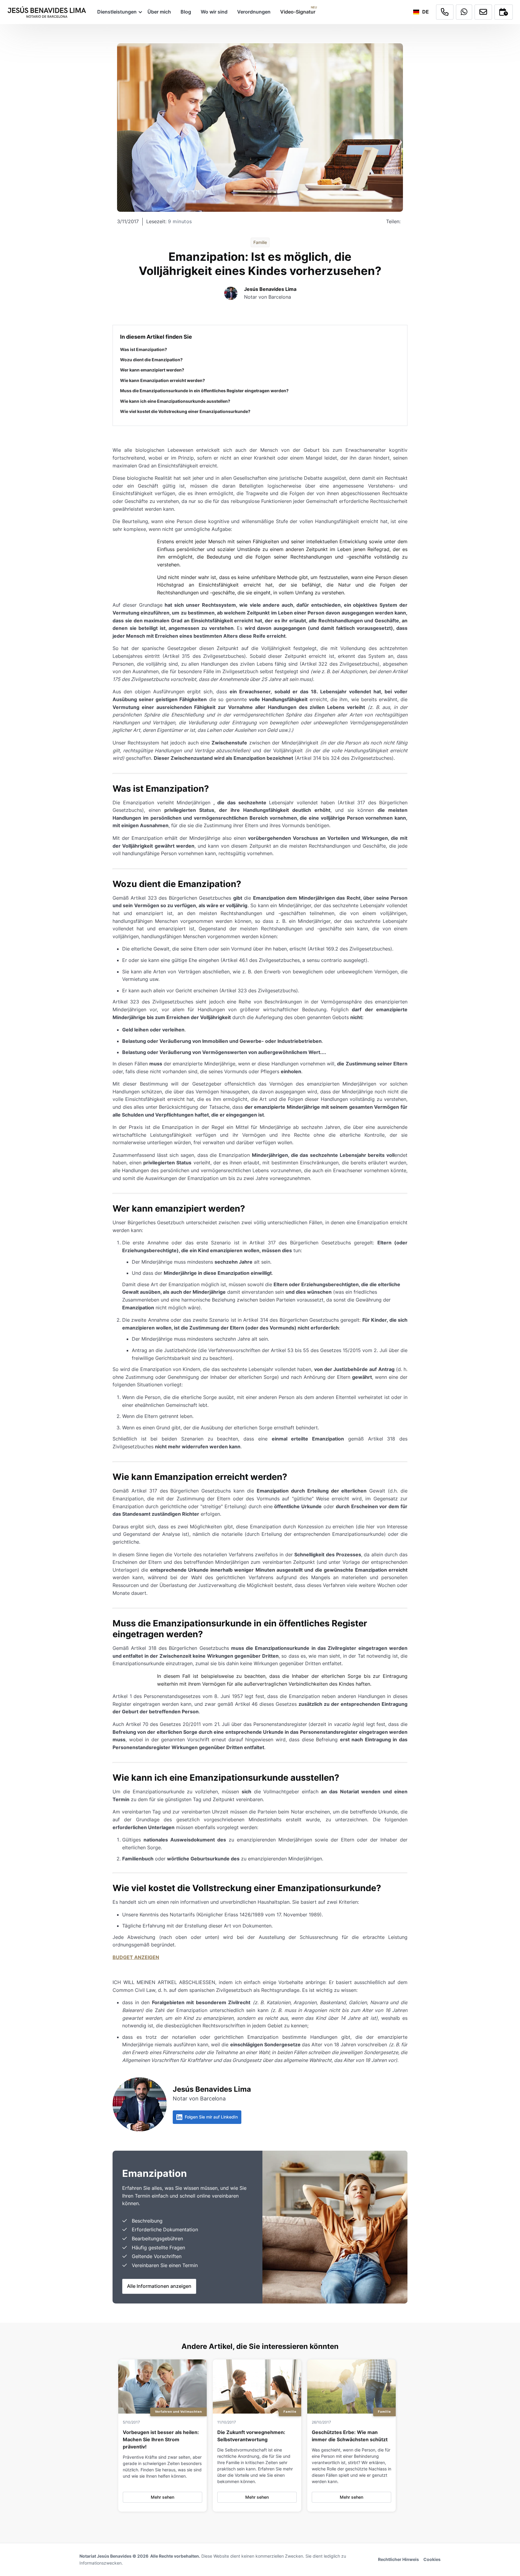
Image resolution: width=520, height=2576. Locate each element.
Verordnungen (254, 12)
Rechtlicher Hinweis (398, 2559)
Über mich (159, 12)
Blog (186, 12)
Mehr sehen (162, 2497)
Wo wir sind (214, 12)
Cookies (432, 2559)
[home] (47, 12)
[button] (118, 12)
